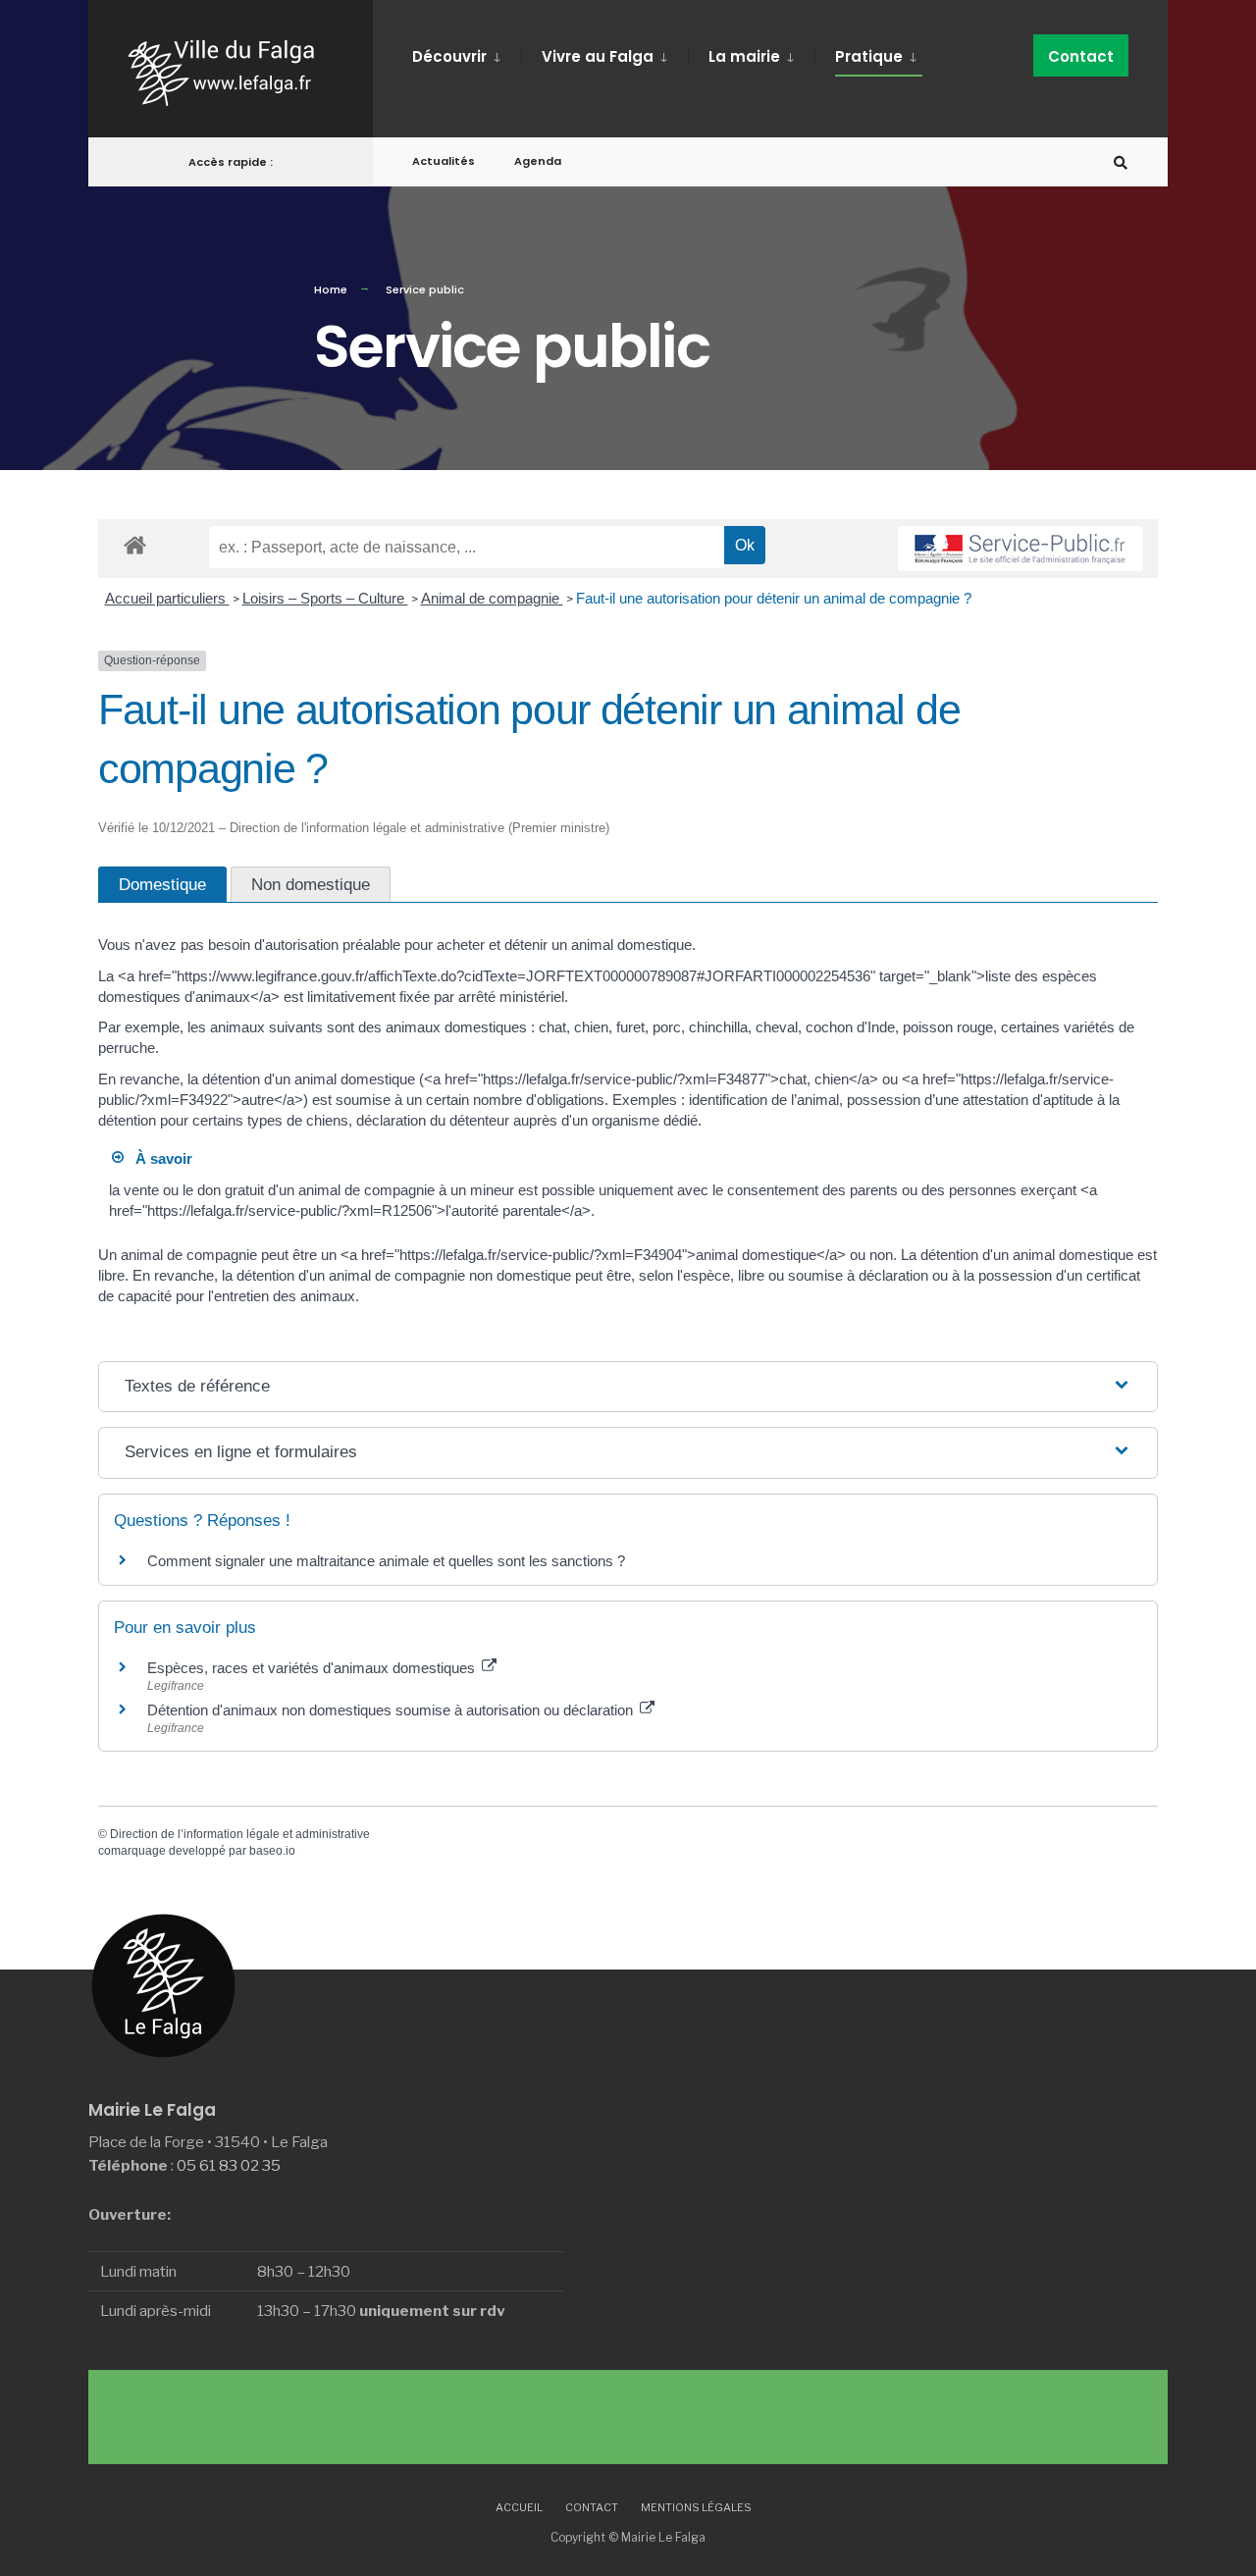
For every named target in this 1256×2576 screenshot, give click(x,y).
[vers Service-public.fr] (1020, 549)
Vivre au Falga (598, 56)
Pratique (869, 56)
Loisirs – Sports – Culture (325, 598)
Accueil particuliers (167, 598)
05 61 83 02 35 (229, 2165)
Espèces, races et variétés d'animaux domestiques (313, 1668)
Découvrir (449, 56)
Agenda (538, 161)
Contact (1081, 56)
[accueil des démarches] (135, 544)
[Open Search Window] (1121, 162)
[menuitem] (467, 53)
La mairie (744, 56)
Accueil (519, 2507)
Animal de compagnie (492, 598)
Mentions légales (696, 2507)
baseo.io (272, 1851)
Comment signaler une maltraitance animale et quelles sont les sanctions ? (386, 1561)
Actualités (444, 161)
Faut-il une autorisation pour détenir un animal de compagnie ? (774, 598)
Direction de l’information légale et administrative (240, 1834)
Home (331, 289)
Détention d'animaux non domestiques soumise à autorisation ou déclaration (392, 1710)
